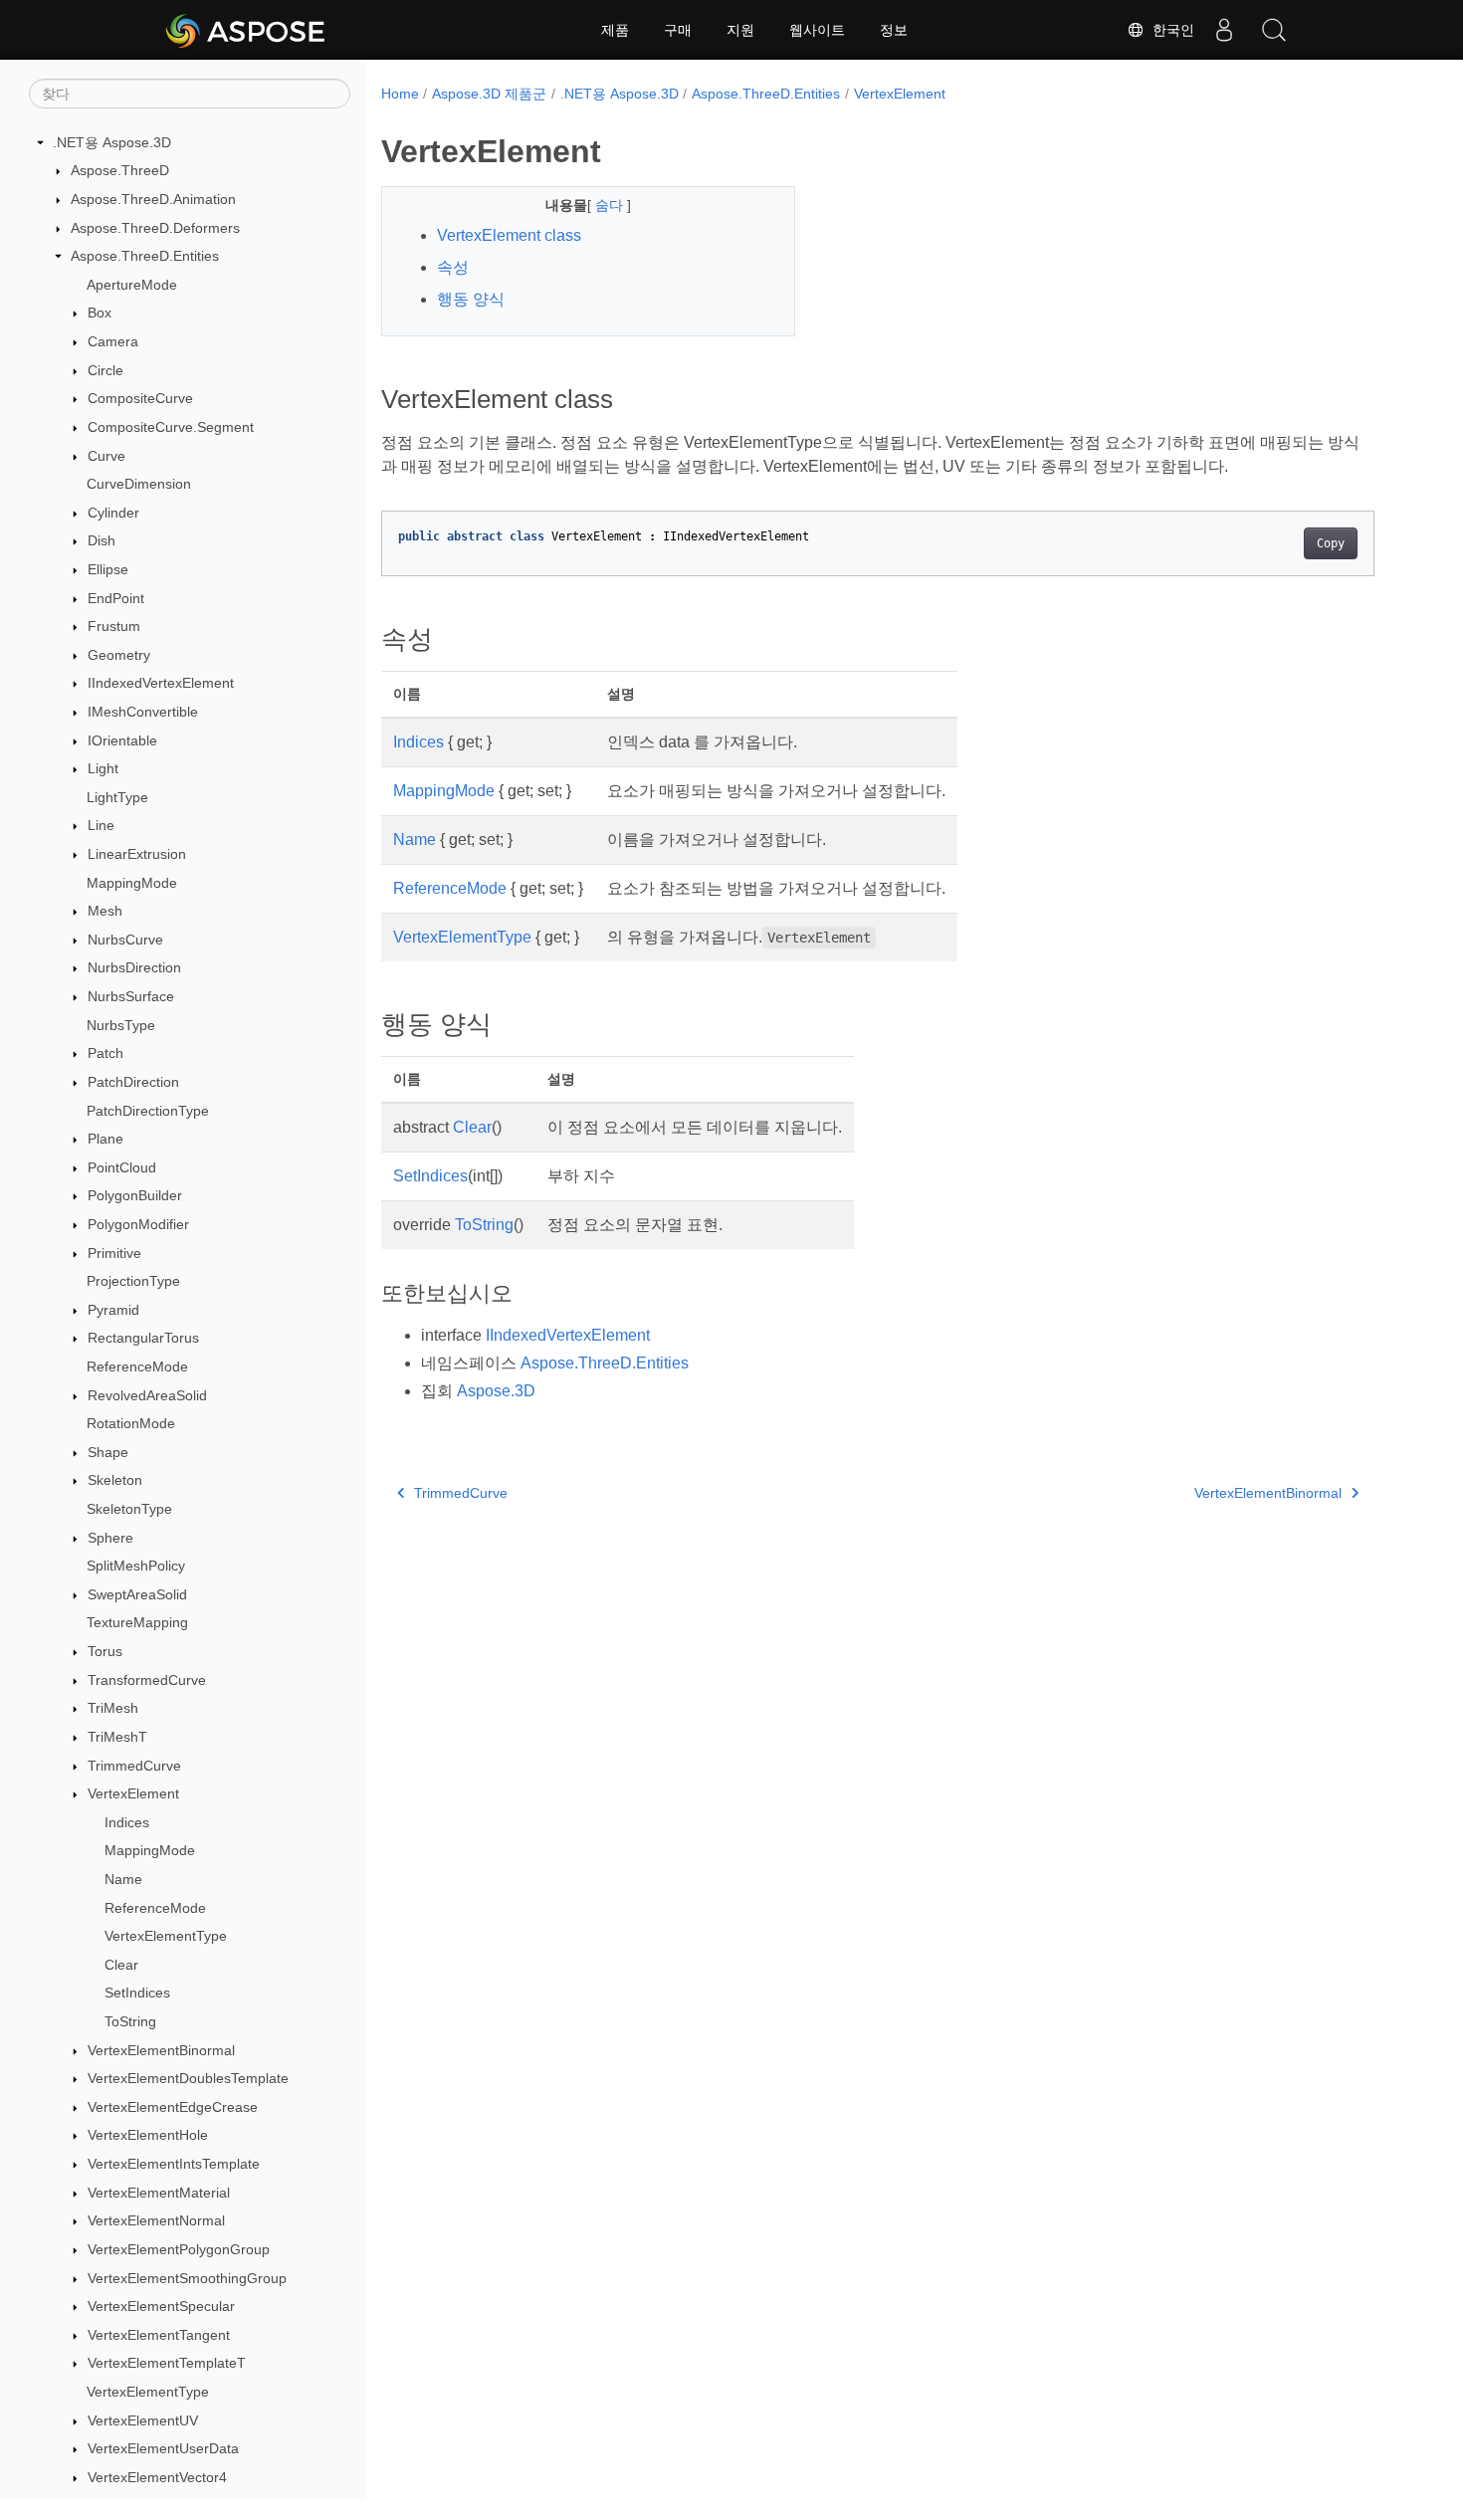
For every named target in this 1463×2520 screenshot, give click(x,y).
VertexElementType (166, 1936)
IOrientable (122, 740)
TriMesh (113, 1709)
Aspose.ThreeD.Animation (153, 199)
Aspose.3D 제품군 (489, 94)
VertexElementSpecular (161, 2306)
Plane (105, 1139)
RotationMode (131, 1423)
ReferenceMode (137, 1366)
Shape (108, 1452)
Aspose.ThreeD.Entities (145, 256)
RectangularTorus (143, 1339)
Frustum (114, 626)
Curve (106, 456)
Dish (102, 541)
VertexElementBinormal (161, 2050)
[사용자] (1224, 30)
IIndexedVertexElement (161, 684)
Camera (113, 341)
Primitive (114, 1253)
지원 (740, 30)
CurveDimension (139, 484)
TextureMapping (137, 1623)
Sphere (110, 1538)
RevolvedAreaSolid (147, 1395)
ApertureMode (132, 285)
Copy (1331, 543)
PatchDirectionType (148, 1111)
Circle (105, 370)
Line (101, 826)
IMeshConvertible (143, 712)
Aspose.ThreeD (120, 171)
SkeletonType (129, 1509)
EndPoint (116, 598)
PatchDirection (133, 1082)
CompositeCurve (140, 398)
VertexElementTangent (159, 2335)
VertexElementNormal (156, 2220)
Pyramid (113, 1310)
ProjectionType (133, 1281)
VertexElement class (509, 235)
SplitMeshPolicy (136, 1566)
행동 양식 (471, 299)
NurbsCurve (125, 940)
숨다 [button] (611, 205)
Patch (105, 1054)
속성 (453, 267)
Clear (121, 1965)
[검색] (1274, 30)
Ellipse (108, 569)
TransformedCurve (147, 1680)
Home (400, 94)
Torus (105, 1651)
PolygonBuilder (135, 1196)
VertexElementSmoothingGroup (187, 2278)
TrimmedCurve (134, 1766)
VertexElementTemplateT (167, 2364)
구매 (678, 30)
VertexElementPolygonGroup (179, 2249)
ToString (130, 2021)
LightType (117, 797)
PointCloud (122, 1167)
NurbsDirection (134, 968)
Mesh (105, 911)
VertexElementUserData (163, 2448)
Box (100, 314)
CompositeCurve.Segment (171, 427)
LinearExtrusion (137, 854)
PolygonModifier (138, 1224)
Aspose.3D (496, 1391)
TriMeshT (117, 1737)
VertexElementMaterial (159, 2193)
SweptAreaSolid (137, 1594)
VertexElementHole (148, 2136)
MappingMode (132, 883)
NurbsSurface (131, 996)
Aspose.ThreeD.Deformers (155, 228)
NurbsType (121, 1025)
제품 (615, 30)
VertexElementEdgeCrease (173, 2107)
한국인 (1169, 30)
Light (103, 768)
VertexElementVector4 (157, 2477)
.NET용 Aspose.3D (112, 142)
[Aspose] (246, 30)
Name (123, 1879)
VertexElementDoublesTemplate (188, 2078)
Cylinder (113, 513)
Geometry (119, 655)
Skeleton (115, 1481)
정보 (894, 30)
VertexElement (133, 1793)
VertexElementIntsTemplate (174, 2164)
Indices (127, 1822)
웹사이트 (817, 30)
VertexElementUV (143, 2420)
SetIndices (137, 1994)
